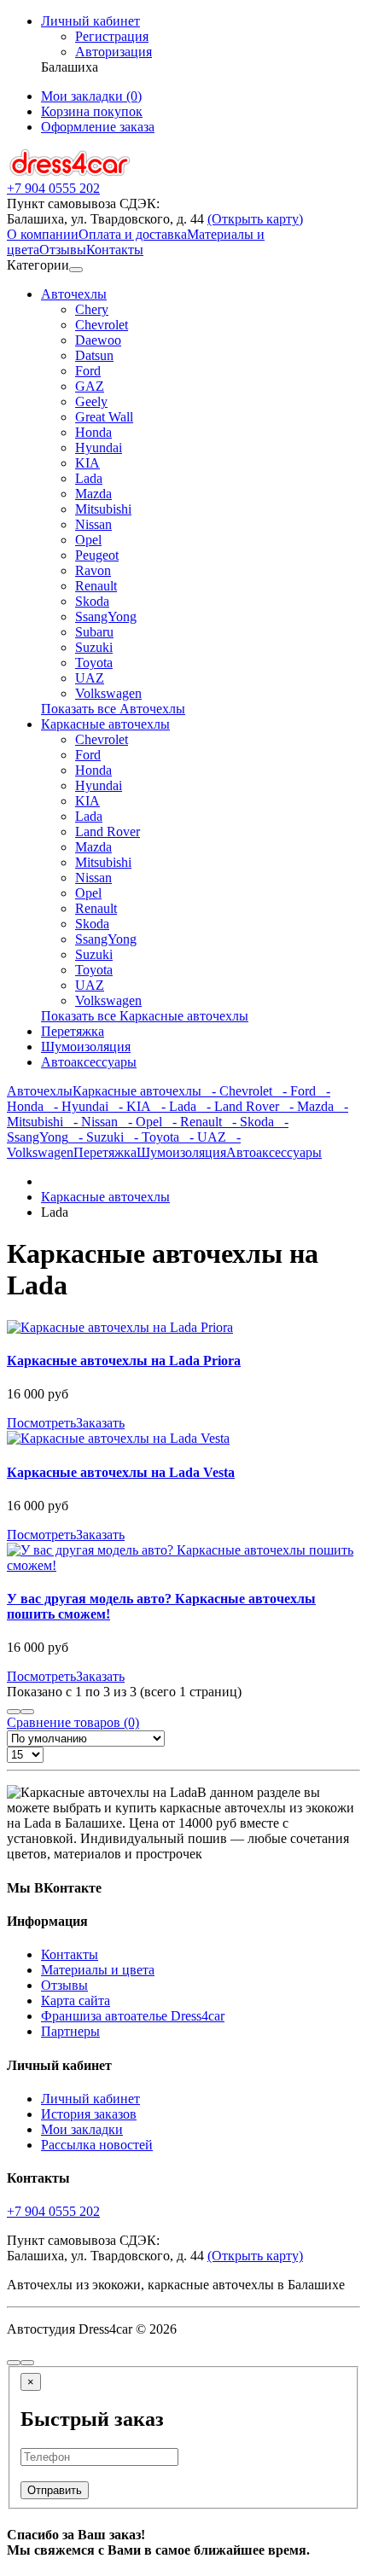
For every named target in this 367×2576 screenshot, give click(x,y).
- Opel (140, 1122)
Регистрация (112, 36)
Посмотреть (41, 1423)
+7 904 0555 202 (53, 2211)
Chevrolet (102, 325)
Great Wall (104, 417)
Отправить (55, 2490)
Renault (96, 586)
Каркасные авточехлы (105, 724)
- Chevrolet (237, 1091)
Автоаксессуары (89, 1062)
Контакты (115, 250)
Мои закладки (82, 2129)
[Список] (14, 1712)
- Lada (174, 1106)
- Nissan (90, 1122)
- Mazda (306, 1106)
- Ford (294, 1091)
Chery (92, 309)
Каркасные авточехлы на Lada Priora (124, 1361)
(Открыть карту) (255, 219)
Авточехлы (74, 294)
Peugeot (97, 555)
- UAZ (203, 1137)
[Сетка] (27, 1712)
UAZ (90, 678)
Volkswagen (108, 693)
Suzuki (94, 647)
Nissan (93, 524)
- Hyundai (76, 1106)
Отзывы (63, 250)
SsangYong (106, 616)
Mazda (93, 494)
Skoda (92, 601)
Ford (88, 371)
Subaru (94, 632)
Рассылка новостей (97, 2145)
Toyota (94, 663)
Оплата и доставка (133, 234)
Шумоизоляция (86, 1047)
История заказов (89, 2114)
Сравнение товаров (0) (73, 1722)
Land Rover (108, 832)
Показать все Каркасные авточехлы (145, 1016)
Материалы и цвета (98, 1970)
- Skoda (248, 1122)
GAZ (90, 386)
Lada (89, 478)
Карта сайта (76, 2000)
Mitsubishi (103, 509)
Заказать (100, 1423)
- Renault (192, 1122)
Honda (93, 432)
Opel (88, 540)
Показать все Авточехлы (113, 709)
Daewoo (98, 340)
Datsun (94, 355)
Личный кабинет (90, 2099)
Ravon (93, 570)
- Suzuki (96, 1137)
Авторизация (114, 52)
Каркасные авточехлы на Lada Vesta (121, 1472)
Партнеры (70, 2031)
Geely (91, 401)
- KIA (130, 1106)
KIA (87, 463)
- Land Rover (238, 1106)
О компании (43, 234)
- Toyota (151, 1137)
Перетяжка (73, 1031)
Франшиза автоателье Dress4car (133, 2016)
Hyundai (99, 448)
